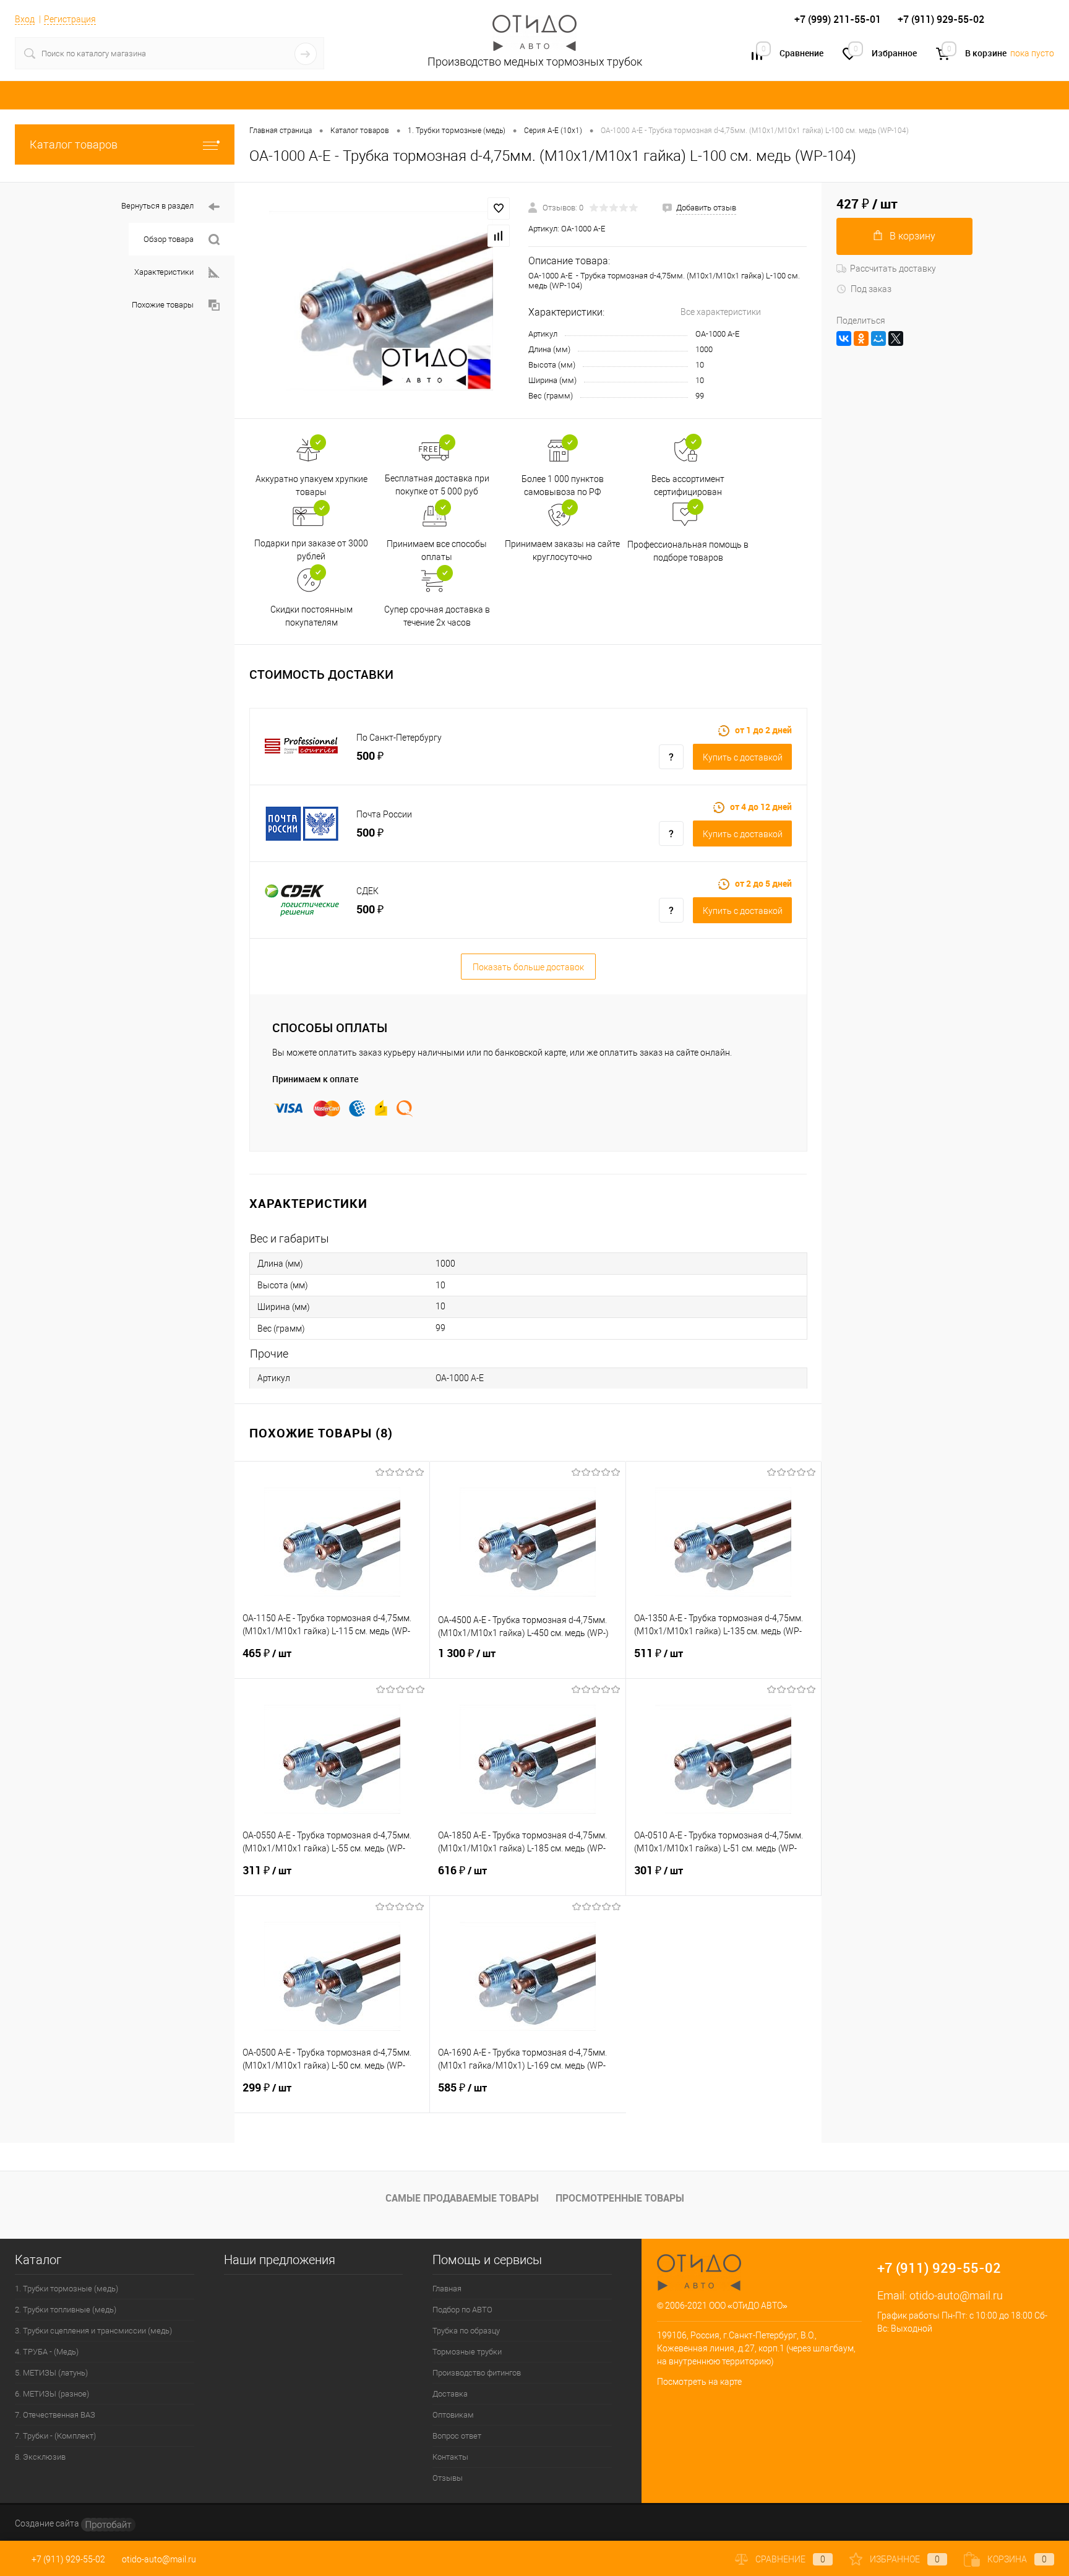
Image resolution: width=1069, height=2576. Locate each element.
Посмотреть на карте (699, 2382)
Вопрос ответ (457, 2436)
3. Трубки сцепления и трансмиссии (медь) (93, 2331)
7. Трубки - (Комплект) (55, 2436)
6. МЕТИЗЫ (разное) (52, 2394)
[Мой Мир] (878, 338)
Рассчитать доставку (893, 269)
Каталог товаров (74, 144)
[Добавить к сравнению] (499, 236)
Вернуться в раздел (157, 206)
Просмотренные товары (620, 2198)
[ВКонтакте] (844, 338)
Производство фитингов (477, 2373)
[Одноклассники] (861, 338)
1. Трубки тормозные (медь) (67, 2289)
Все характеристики (721, 312)
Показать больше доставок (528, 967)
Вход (25, 19)
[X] (896, 338)
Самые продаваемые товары (462, 2198)
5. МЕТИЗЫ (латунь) (51, 2373)
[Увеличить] (381, 301)
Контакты (450, 2457)
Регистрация (70, 19)
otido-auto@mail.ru (956, 2295)
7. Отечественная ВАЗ (55, 2415)
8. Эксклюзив (40, 2457)
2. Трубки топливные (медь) (66, 2310)
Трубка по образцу (466, 2331)
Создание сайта (48, 2523)
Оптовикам (453, 2415)
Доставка (450, 2394)
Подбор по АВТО (462, 2310)
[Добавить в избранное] (499, 209)
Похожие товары (163, 305)
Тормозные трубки (467, 2352)
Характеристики (164, 272)
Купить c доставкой (743, 757)
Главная (447, 2289)
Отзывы (448, 2478)
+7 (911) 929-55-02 (68, 2559)
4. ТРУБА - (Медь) (47, 2352)
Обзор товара (169, 239)
